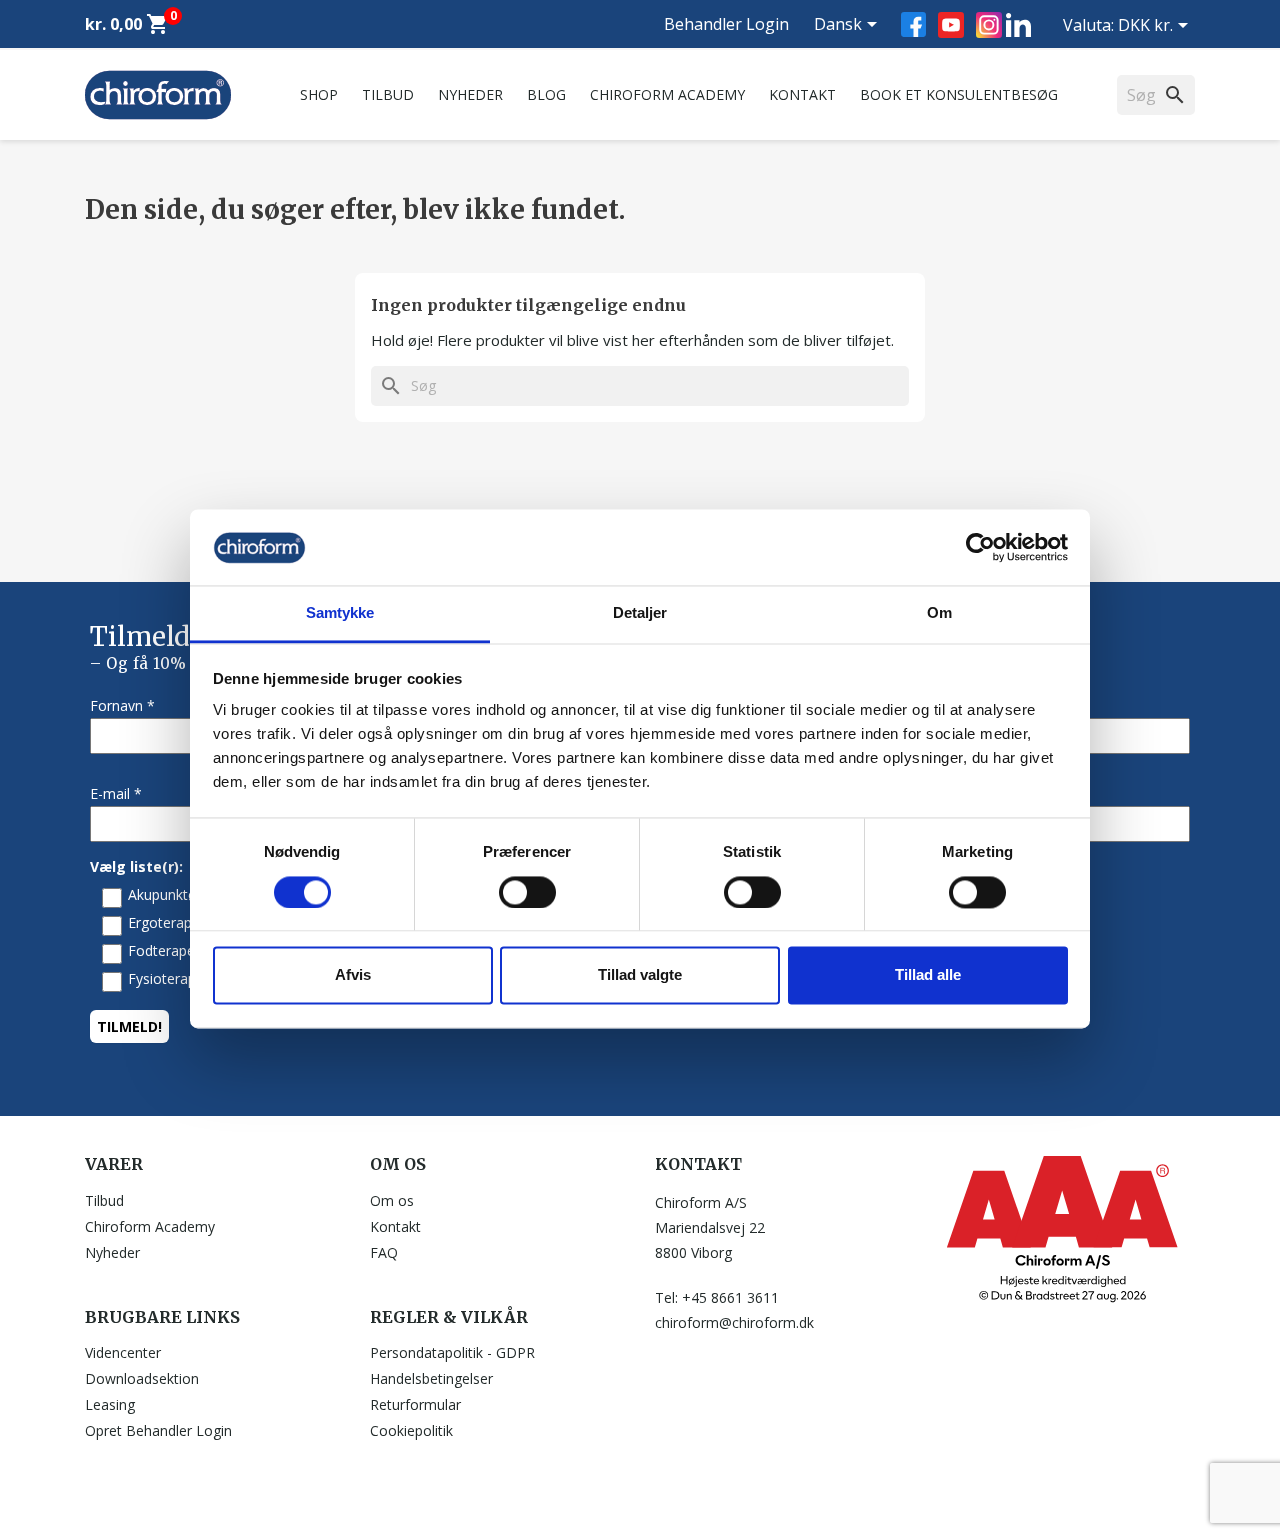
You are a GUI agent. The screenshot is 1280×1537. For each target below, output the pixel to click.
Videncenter (123, 1352)
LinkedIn (1018, 24)
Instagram (989, 25)
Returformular (415, 1404)
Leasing (110, 1404)
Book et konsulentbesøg (959, 94)
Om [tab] (939, 613)
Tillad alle (928, 975)
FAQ (384, 1252)
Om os (392, 1200)
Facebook (913, 24)
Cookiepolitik (411, 1430)
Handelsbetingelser (431, 1378)
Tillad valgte (640, 975)
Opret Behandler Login (158, 1430)
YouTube (951, 25)
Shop (319, 94)
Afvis (353, 975)
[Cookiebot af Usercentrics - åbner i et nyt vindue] (980, 547)
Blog (546, 94)
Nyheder (470, 94)
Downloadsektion (142, 1378)
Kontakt (802, 94)
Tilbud (388, 94)
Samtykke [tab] (340, 613)
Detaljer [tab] (640, 613)
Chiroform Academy (667, 94)
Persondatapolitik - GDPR (452, 1352)
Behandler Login (726, 24)
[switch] (527, 892)
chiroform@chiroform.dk (734, 1322)
